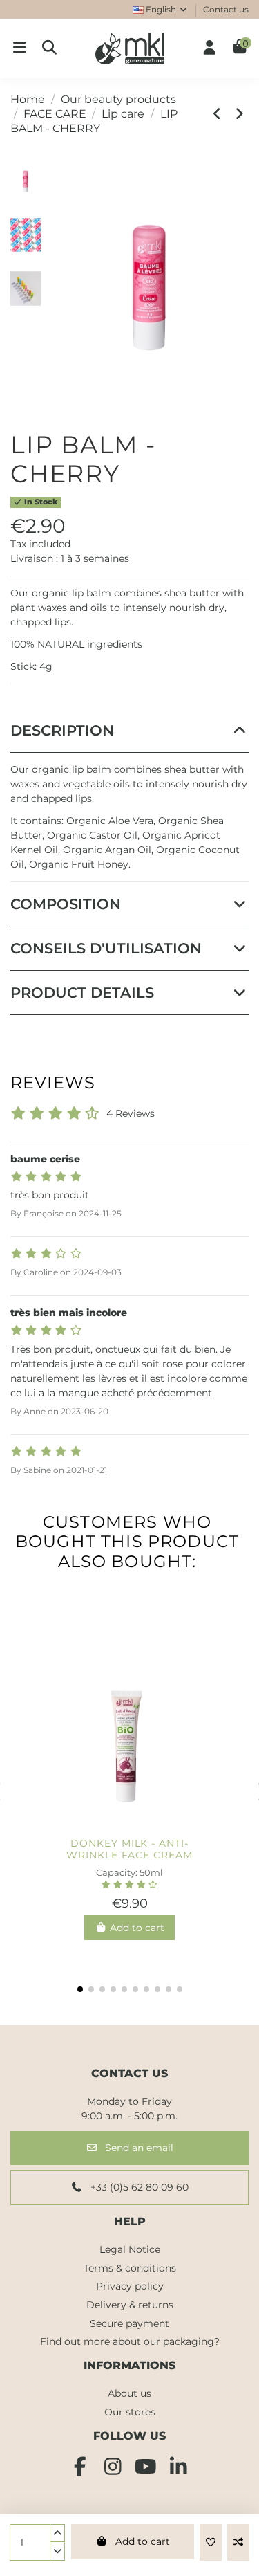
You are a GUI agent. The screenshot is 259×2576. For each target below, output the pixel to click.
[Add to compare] (238, 2542)
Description (62, 730)
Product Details (82, 993)
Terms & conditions (130, 2268)
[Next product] (240, 114)
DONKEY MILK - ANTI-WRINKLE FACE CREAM (129, 1849)
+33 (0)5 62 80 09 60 (138, 2187)
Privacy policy (130, 2286)
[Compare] (129, 1826)
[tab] (129, 731)
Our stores (130, 2412)
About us (129, 2393)
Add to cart (143, 2541)
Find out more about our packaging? (130, 2341)
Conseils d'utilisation (106, 948)
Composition (66, 904)
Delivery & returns (130, 2305)
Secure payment (129, 2323)
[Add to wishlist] (211, 2542)
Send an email (138, 2148)
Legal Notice (130, 2249)
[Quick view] (152, 1826)
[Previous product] (220, 114)
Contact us (226, 9)
